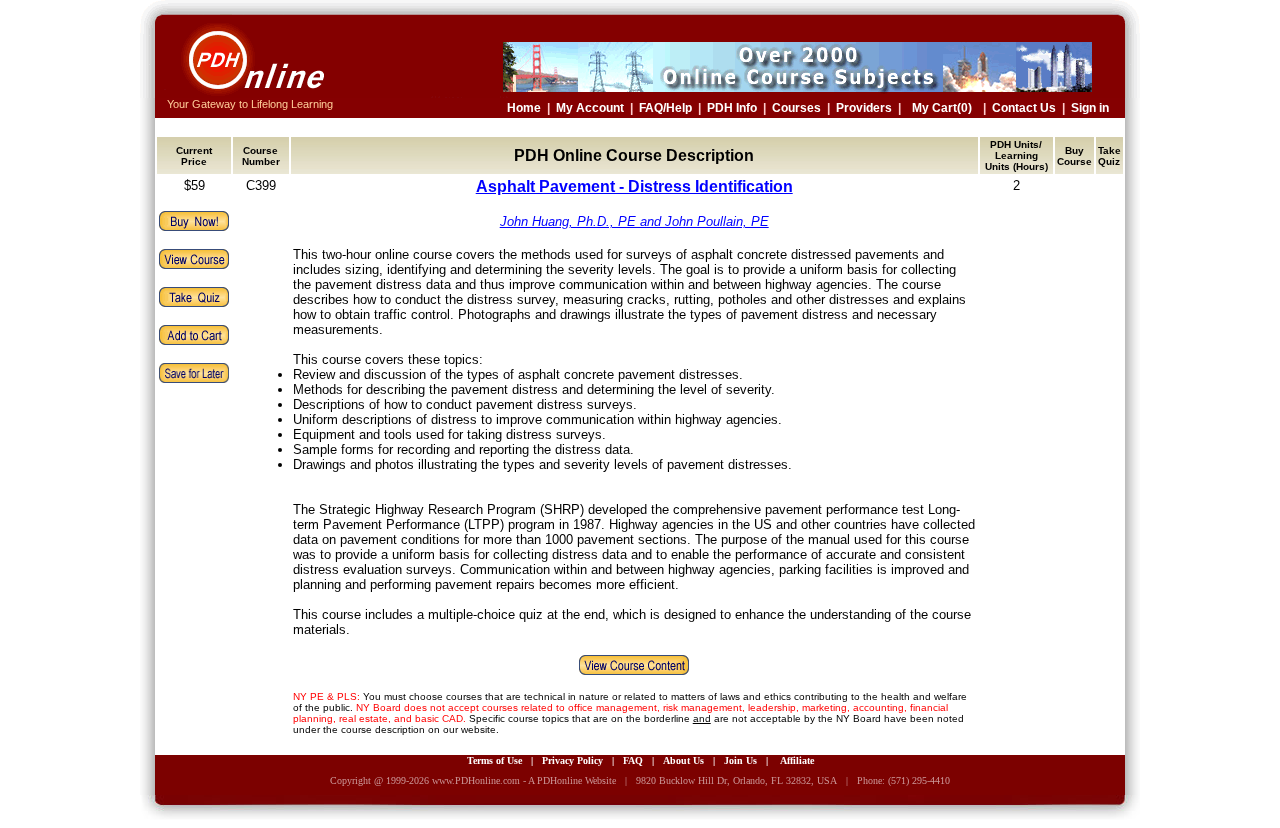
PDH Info (732, 108)
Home (524, 108)
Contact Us (1024, 108)
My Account (590, 108)
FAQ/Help (665, 108)
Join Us (740, 760)
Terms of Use (494, 760)
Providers (864, 108)
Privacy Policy (572, 760)
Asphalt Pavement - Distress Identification (634, 186)
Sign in (1090, 108)
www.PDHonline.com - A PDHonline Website (524, 780)
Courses (796, 108)
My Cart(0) (942, 108)
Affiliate (797, 760)
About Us (683, 760)
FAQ (633, 760)
